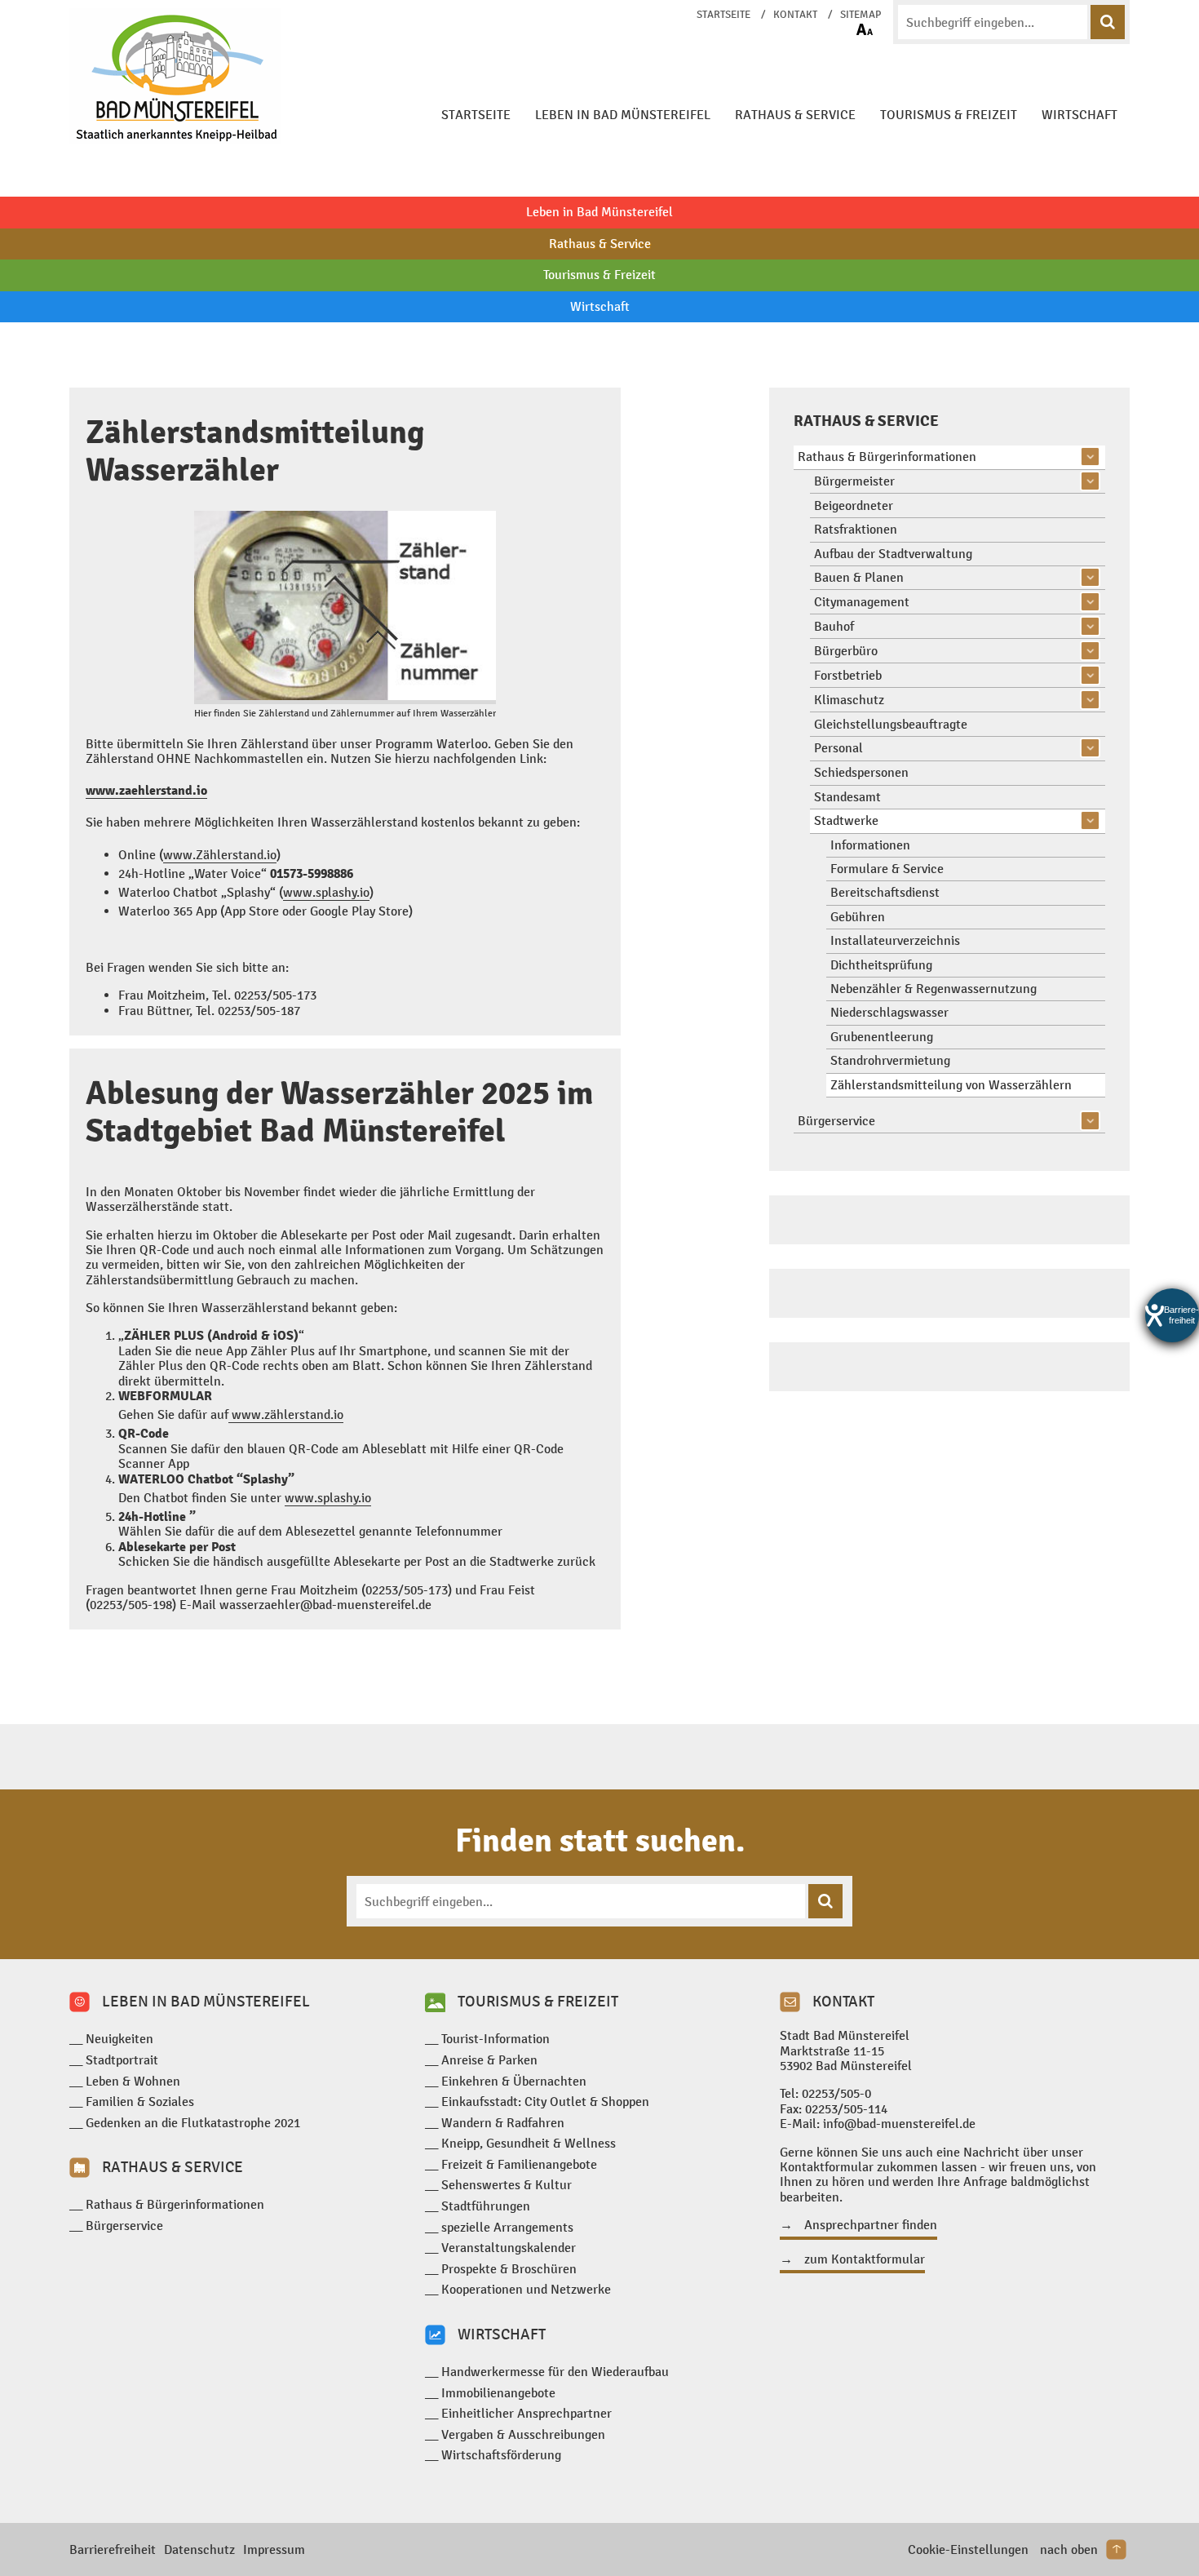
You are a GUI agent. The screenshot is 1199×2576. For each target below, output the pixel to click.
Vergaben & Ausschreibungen (523, 2434)
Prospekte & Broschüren (509, 2269)
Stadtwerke (846, 820)
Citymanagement (862, 602)
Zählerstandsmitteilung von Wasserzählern (951, 1085)
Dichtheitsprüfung (881, 965)
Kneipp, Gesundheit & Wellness (529, 2143)
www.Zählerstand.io (220, 855)
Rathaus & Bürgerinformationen (887, 457)
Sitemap (861, 15)
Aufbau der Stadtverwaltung (893, 554)
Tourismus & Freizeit (949, 115)
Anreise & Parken (489, 2060)
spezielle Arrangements (507, 2227)
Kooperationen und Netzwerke (526, 2289)
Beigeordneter (854, 505)
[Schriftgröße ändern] (865, 29)
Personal (838, 748)
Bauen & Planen (859, 577)
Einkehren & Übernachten (514, 2081)
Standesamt (847, 797)
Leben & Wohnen (133, 2081)
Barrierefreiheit (113, 2549)
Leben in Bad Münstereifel (623, 115)
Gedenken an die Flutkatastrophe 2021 (193, 2123)
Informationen (870, 845)
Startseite (723, 15)
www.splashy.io (326, 892)
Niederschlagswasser (889, 1012)
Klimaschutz (849, 700)
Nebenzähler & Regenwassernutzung (934, 989)
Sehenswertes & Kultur (507, 2185)
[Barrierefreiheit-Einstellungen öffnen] (1172, 1315)
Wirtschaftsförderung (501, 2455)
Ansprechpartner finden (871, 2225)
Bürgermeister (854, 481)
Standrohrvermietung (890, 1060)
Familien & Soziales (140, 2102)
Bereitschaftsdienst (885, 892)
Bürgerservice (836, 1121)
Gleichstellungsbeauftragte (891, 724)
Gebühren (858, 917)
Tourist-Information (496, 2039)
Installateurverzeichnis (895, 940)
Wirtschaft (1080, 115)
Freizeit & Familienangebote (519, 2164)
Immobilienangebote (498, 2393)
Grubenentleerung (882, 1037)
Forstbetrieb (848, 675)
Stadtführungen (486, 2206)
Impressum (274, 2549)
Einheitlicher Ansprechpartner (526, 2413)
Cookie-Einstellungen (968, 2549)
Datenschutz (199, 2549)
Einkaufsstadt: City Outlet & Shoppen (545, 2102)
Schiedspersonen (861, 772)
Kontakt (795, 15)
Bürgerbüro (846, 651)
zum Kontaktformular (865, 2259)
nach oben (1069, 2549)
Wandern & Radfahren (503, 2123)
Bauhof (834, 626)
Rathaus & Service (795, 115)
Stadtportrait (122, 2060)
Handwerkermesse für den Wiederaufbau (555, 2372)
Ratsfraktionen (856, 529)
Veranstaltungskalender (509, 2248)
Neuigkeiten (119, 2039)
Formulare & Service (887, 869)
